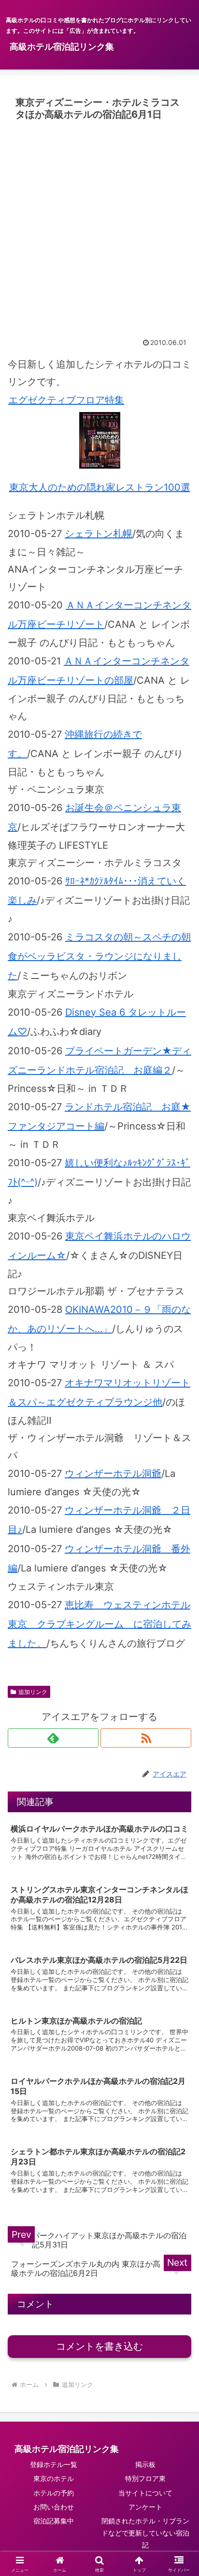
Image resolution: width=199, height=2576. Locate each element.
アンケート (145, 2507)
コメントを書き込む (99, 2346)
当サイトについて (145, 2493)
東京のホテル (54, 2478)
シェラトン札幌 (99, 534)
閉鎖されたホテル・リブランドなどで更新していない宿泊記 (145, 2533)
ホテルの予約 (54, 2493)
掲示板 (145, 2464)
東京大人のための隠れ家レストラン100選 (100, 487)
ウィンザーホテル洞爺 (113, 1474)
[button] (179, 1803)
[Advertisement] (99, 229)
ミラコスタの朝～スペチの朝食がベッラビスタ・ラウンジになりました (99, 956)
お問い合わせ (54, 2507)
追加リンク (33, 1692)
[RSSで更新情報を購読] (146, 1738)
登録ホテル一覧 (54, 2464)
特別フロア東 (145, 2478)
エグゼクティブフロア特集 (66, 400)
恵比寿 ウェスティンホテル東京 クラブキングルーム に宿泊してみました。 (99, 1624)
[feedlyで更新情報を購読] (53, 1738)
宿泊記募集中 (54, 2521)
